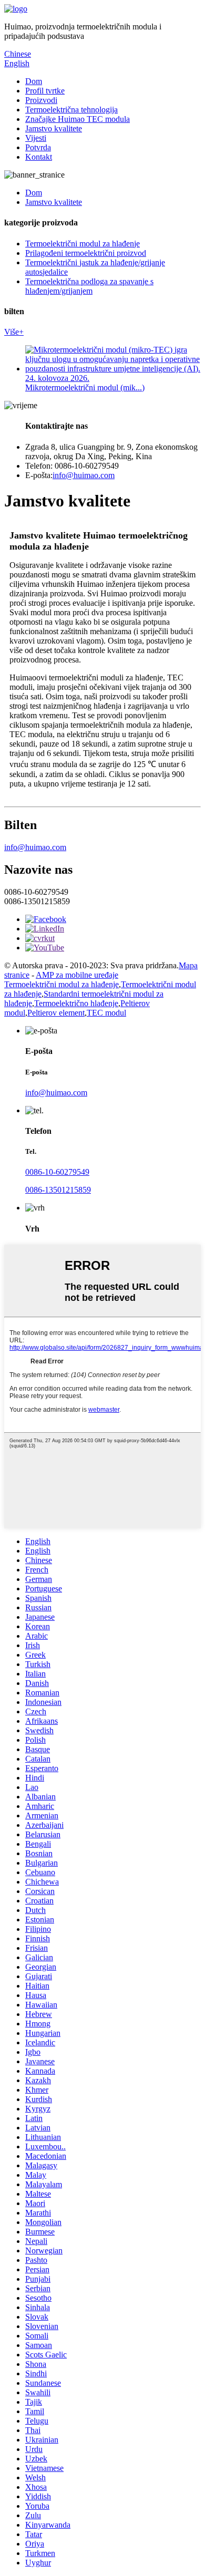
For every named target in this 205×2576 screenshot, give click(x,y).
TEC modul (106, 1013)
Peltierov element (56, 1013)
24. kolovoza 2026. (57, 378)
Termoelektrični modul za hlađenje (83, 244)
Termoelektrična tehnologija (71, 110)
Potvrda (38, 147)
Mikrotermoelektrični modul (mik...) (85, 387)
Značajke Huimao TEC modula (78, 119)
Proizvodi (41, 100)
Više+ (14, 332)
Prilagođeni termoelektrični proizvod (86, 253)
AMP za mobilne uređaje (77, 975)
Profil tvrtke (45, 91)
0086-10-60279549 (57, 1172)
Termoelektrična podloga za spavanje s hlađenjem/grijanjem (89, 286)
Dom (34, 81)
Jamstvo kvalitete (54, 128)
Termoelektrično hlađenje (76, 1003)
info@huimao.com (84, 475)
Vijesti (36, 138)
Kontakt (39, 157)
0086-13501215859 (58, 1190)
